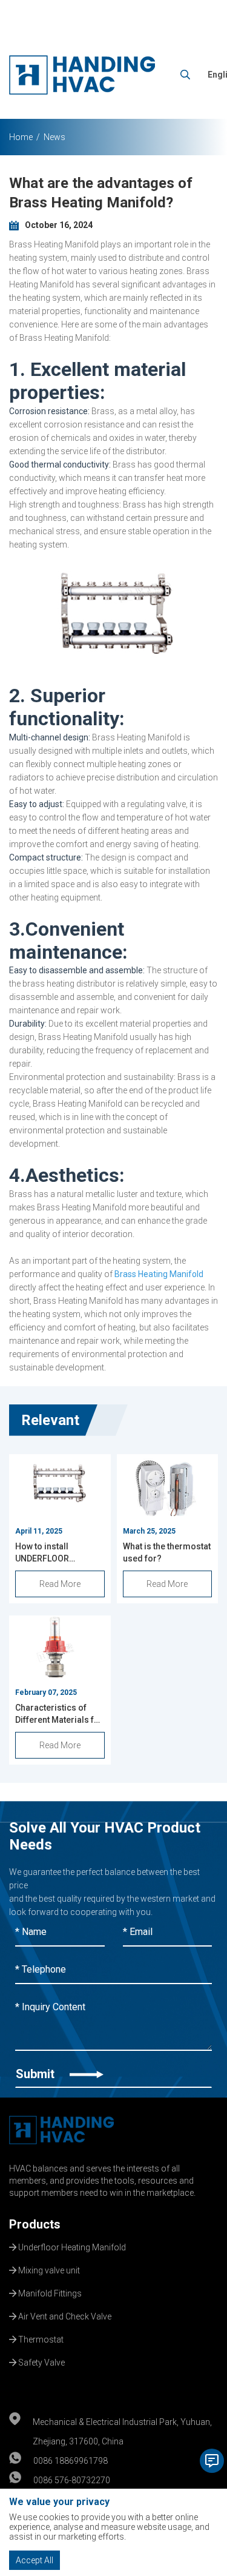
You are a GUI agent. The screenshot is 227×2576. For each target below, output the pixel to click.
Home (21, 137)
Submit (37, 2074)
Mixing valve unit (48, 2269)
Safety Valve (41, 2361)
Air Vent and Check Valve (64, 2315)
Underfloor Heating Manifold (71, 2246)
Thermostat (40, 2338)
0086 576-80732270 (72, 2480)
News (54, 137)
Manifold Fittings (49, 2292)
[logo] (82, 75)
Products (35, 2224)
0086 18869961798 (71, 2461)
